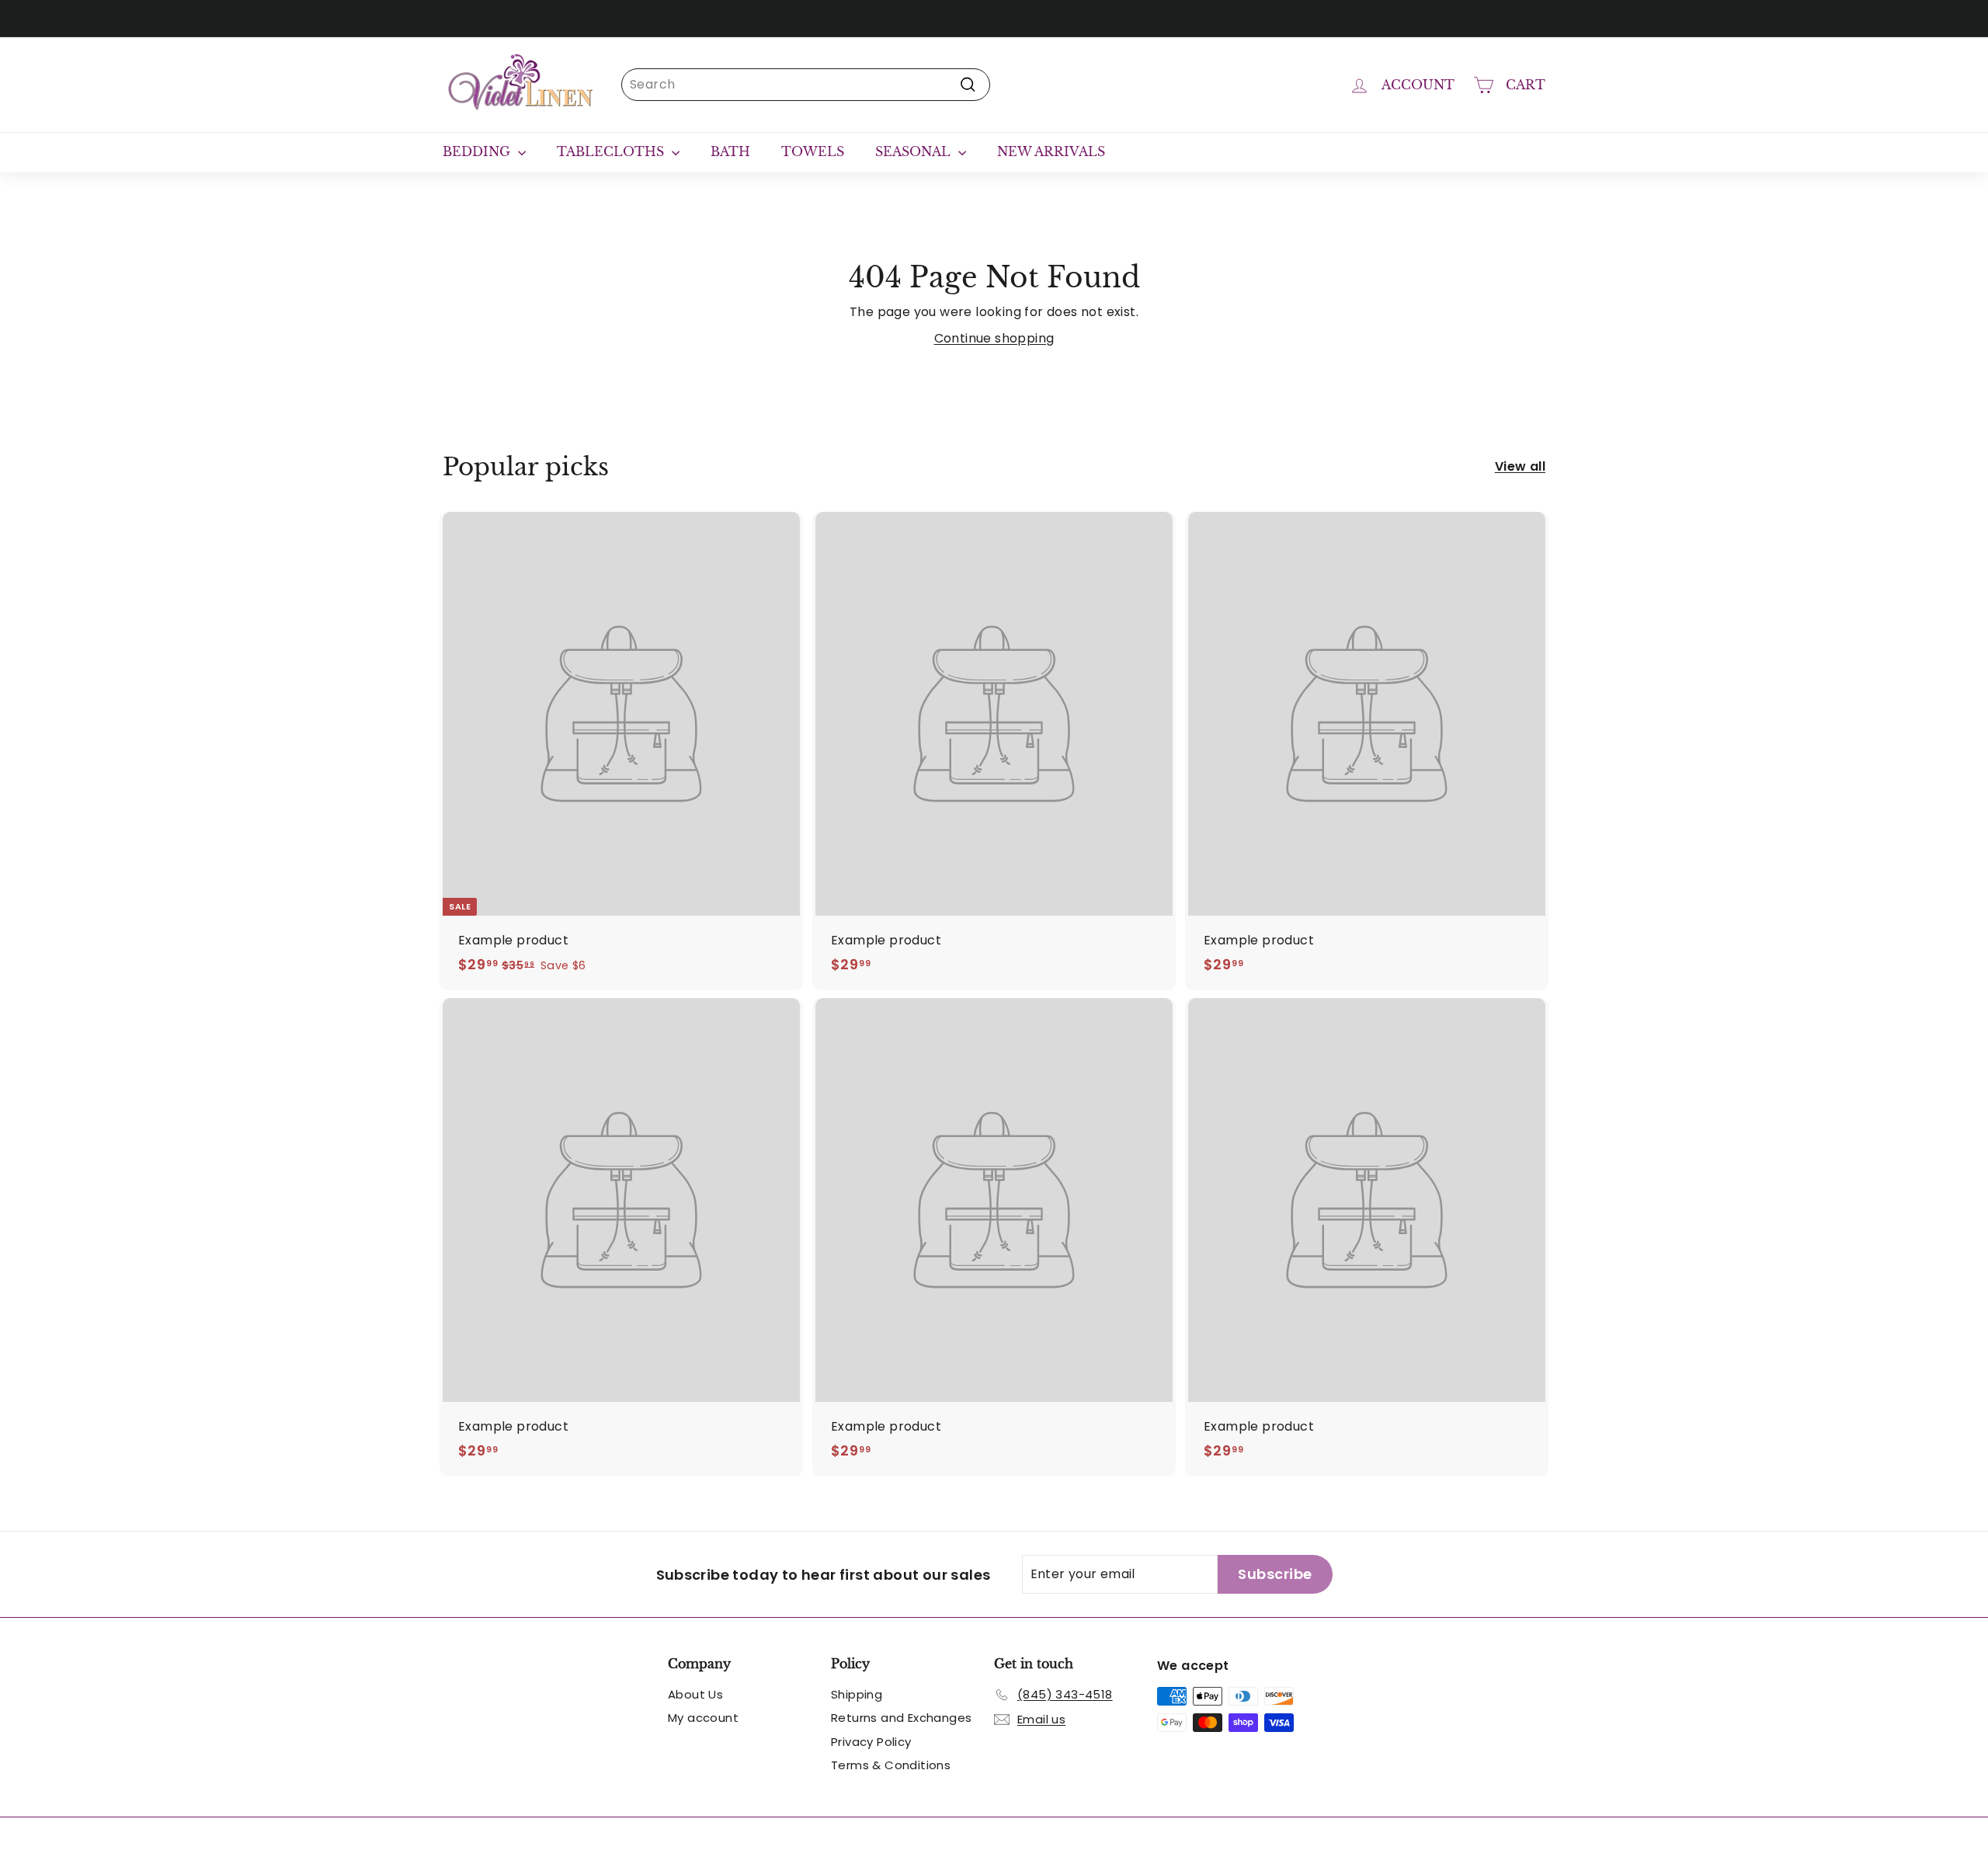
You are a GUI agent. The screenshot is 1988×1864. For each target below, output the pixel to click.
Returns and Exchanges (901, 1718)
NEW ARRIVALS (1051, 151)
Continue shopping (994, 338)
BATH (730, 151)
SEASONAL (915, 151)
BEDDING (478, 151)
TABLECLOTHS (612, 151)
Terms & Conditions (891, 1765)
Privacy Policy (871, 1742)
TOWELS (813, 151)
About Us (695, 1694)
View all (1520, 466)
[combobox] (806, 85)
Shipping (857, 1694)
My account (703, 1718)
